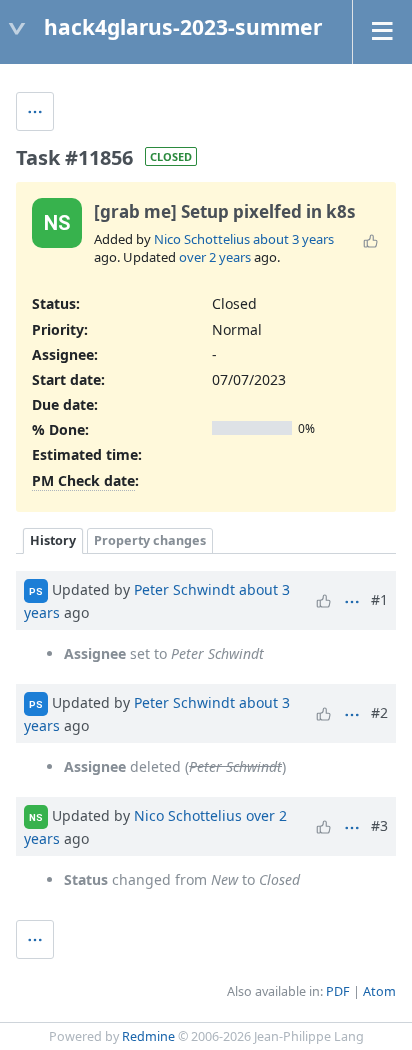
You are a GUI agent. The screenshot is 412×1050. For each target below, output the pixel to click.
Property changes (150, 540)
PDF (338, 991)
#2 (379, 712)
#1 (379, 599)
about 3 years (293, 239)
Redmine (148, 1036)
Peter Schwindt (184, 589)
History (53, 540)
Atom (379, 991)
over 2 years (215, 257)
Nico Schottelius (202, 239)
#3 (379, 825)
